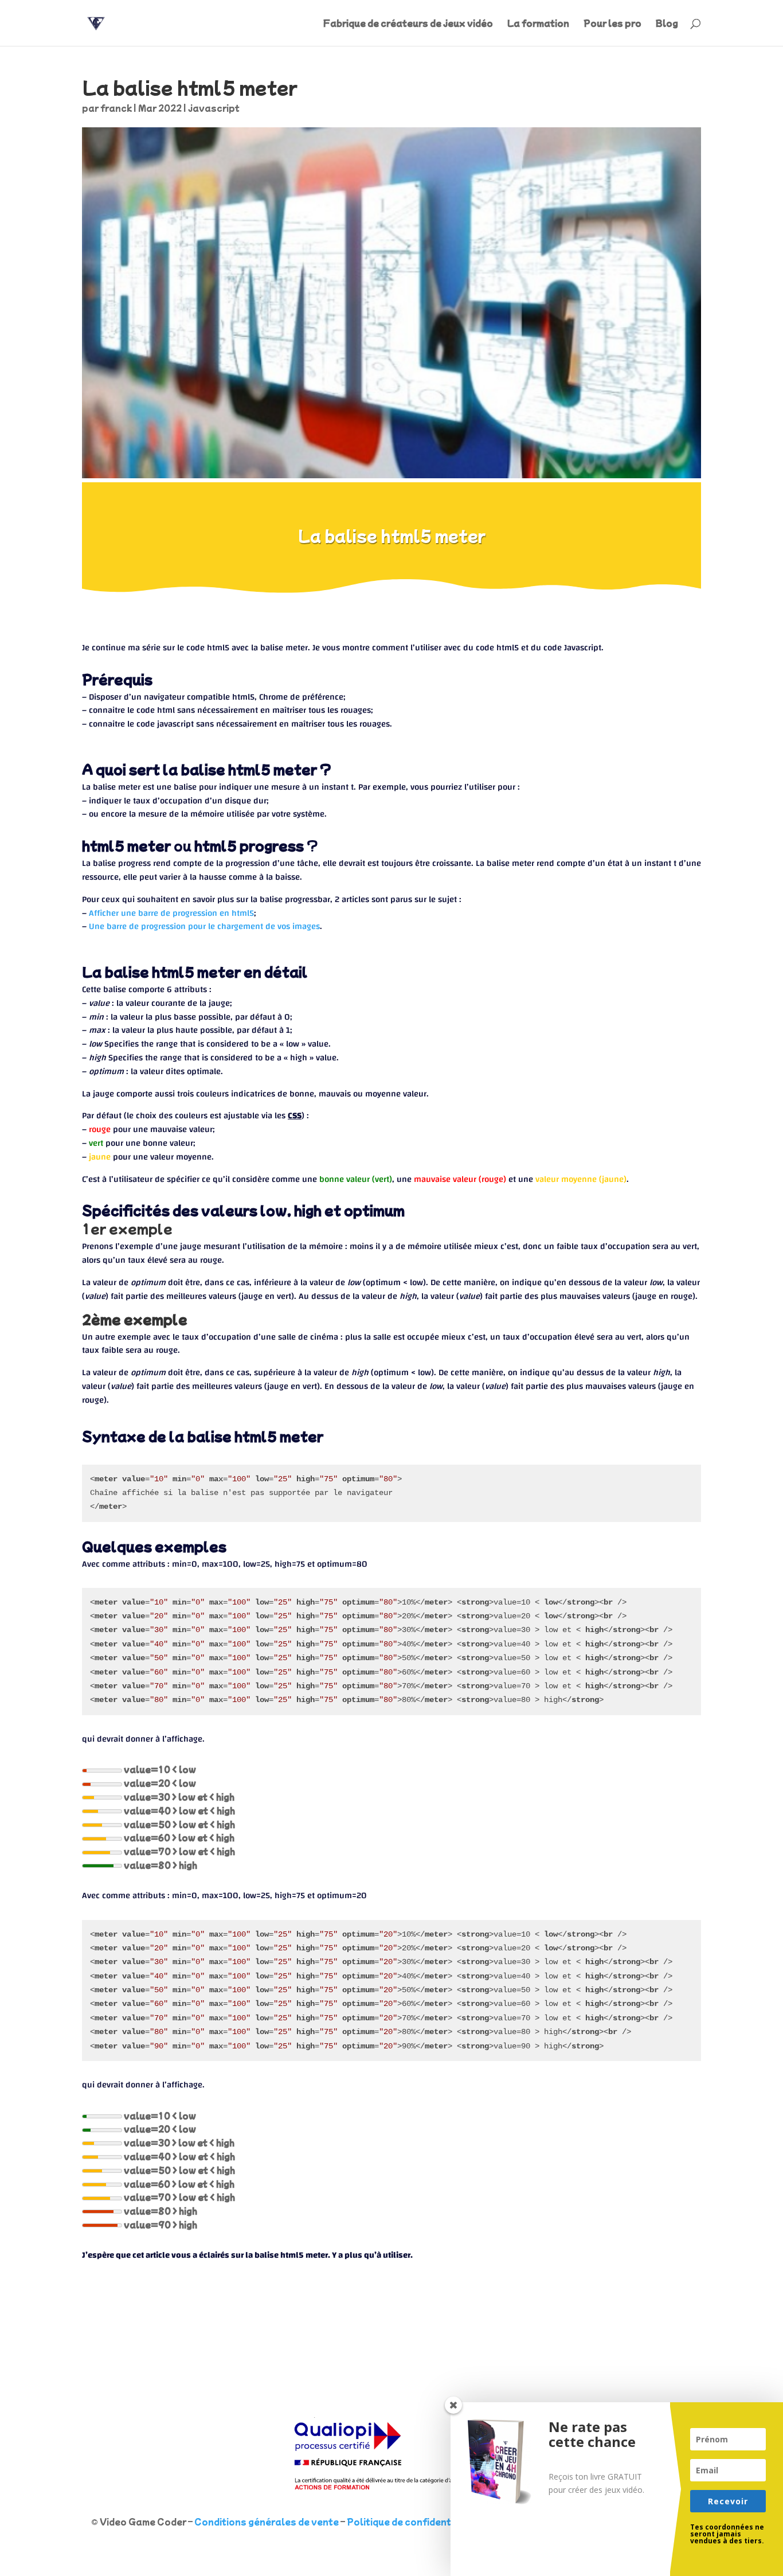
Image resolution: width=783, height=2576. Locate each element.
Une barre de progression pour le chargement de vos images (204, 926)
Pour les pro (612, 24)
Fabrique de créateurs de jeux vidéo (408, 24)
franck (116, 108)
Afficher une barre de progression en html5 (171, 913)
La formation (538, 24)
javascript (214, 108)
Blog (667, 24)
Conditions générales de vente (267, 2522)
